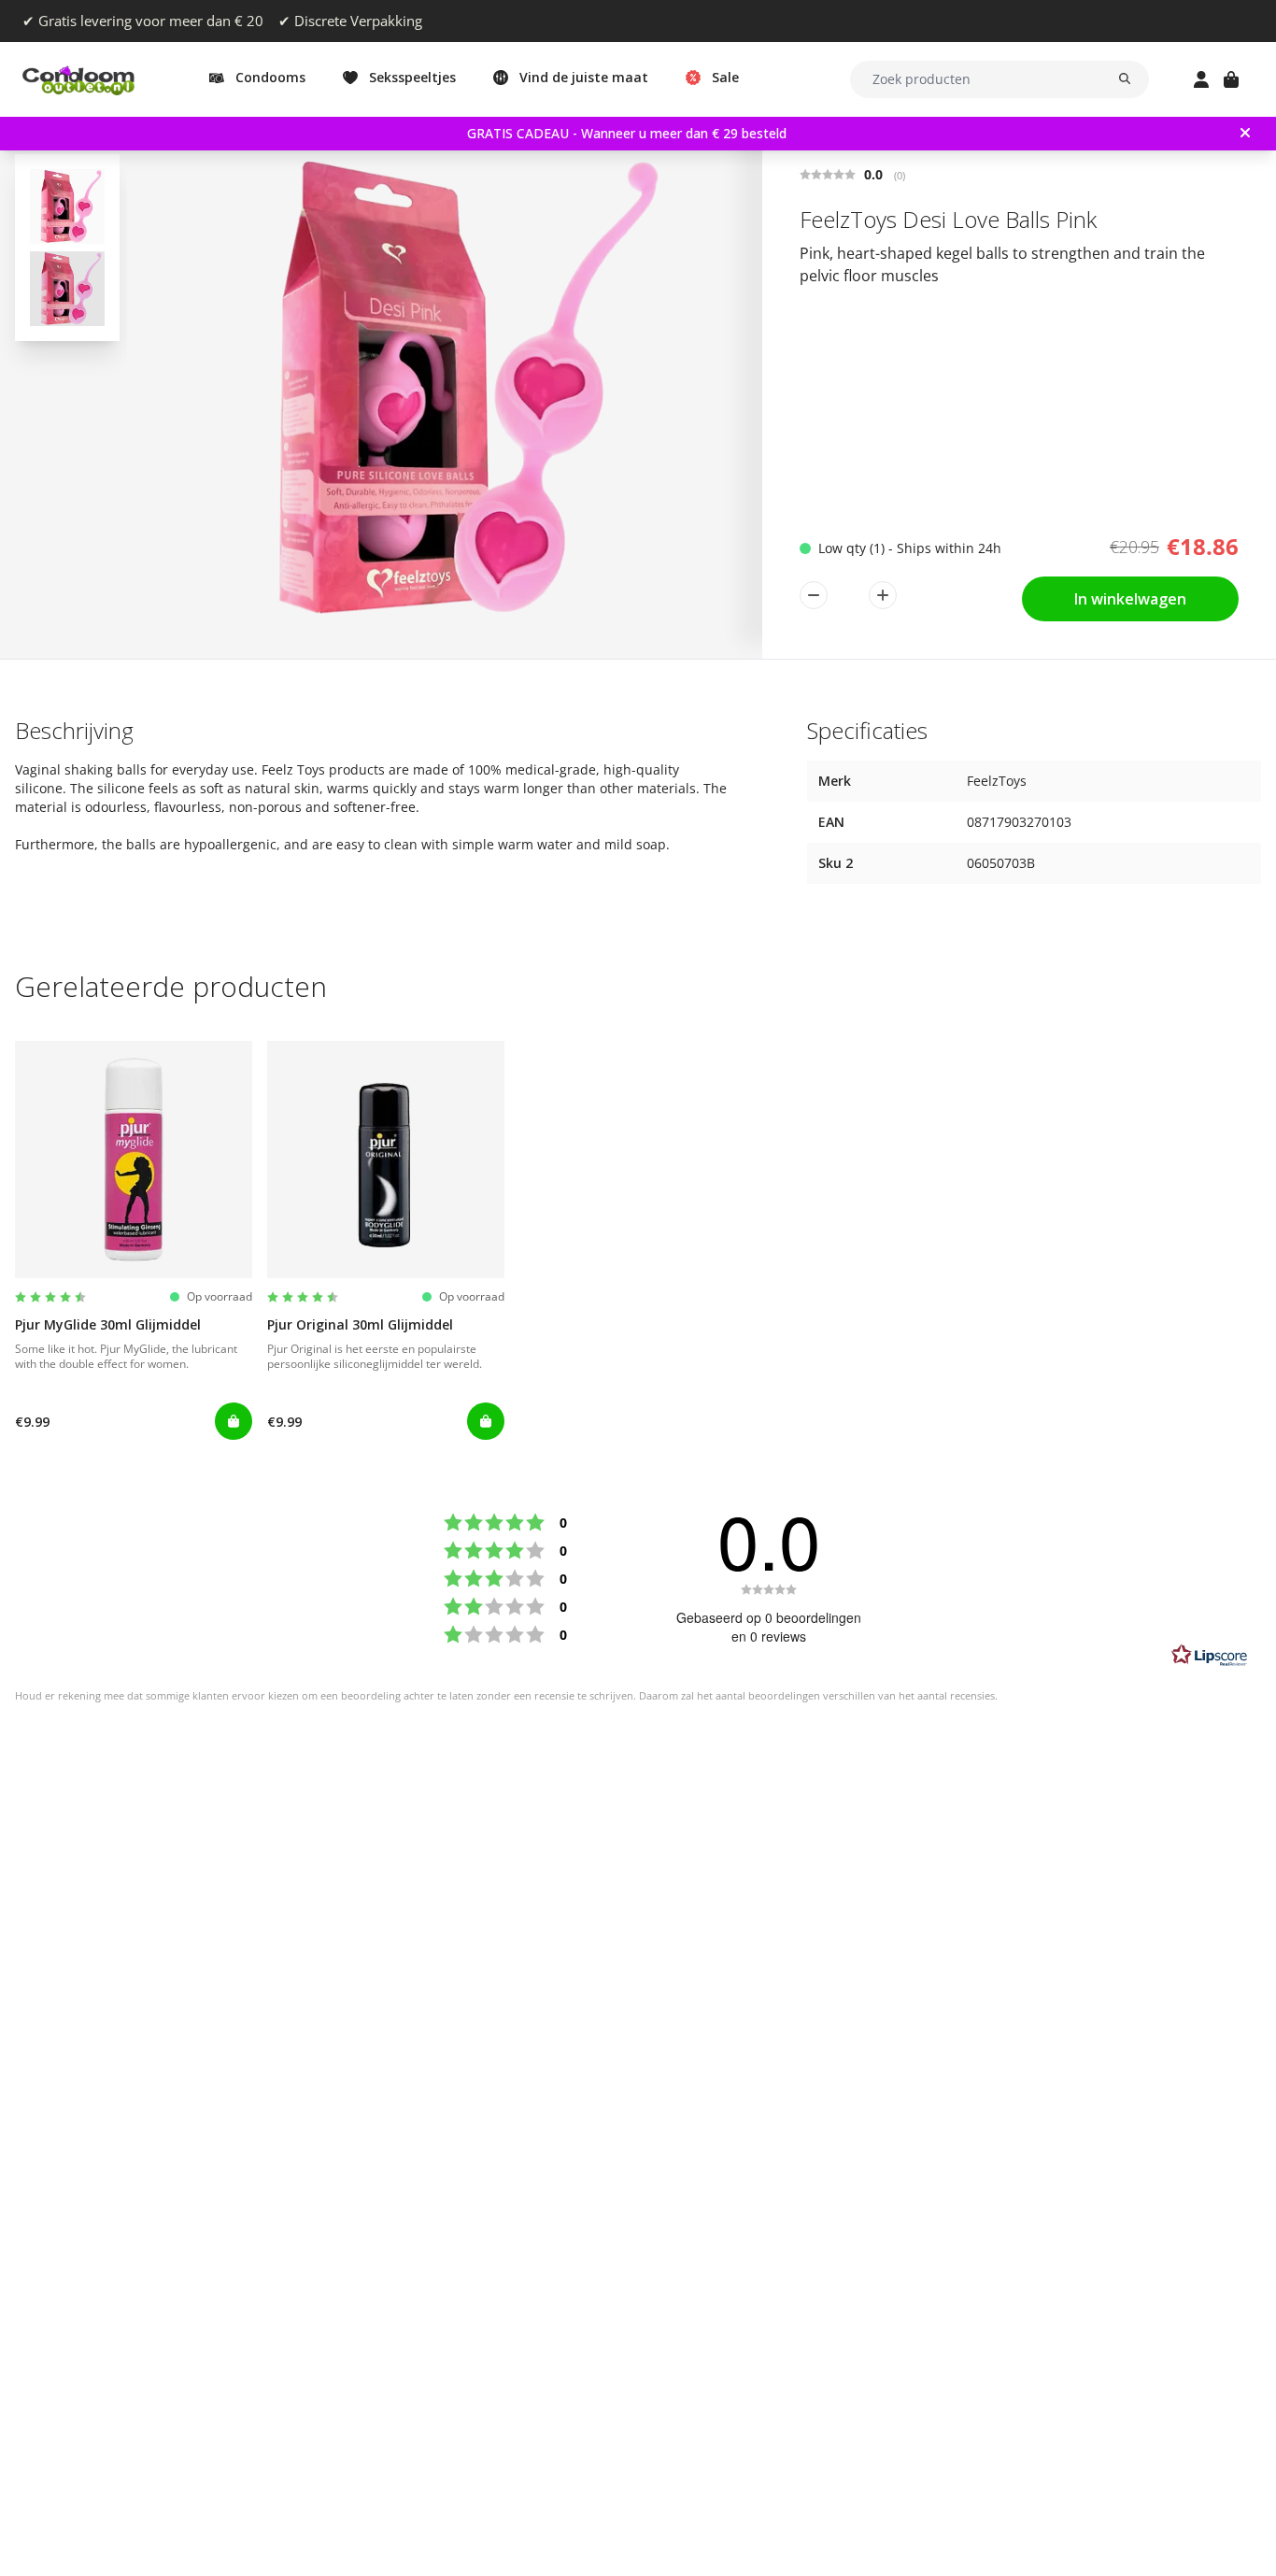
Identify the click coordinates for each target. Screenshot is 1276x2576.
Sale (725, 77)
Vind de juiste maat (584, 77)
